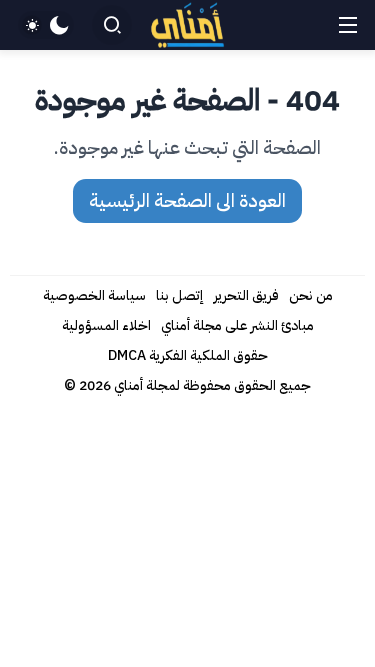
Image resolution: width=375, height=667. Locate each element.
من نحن (311, 295)
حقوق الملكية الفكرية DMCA (188, 355)
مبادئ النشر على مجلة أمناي (237, 325)
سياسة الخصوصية (94, 295)
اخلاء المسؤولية (106, 325)
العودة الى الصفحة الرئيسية (187, 200)
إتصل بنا (180, 295)
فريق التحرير (246, 295)
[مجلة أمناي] (188, 25)
